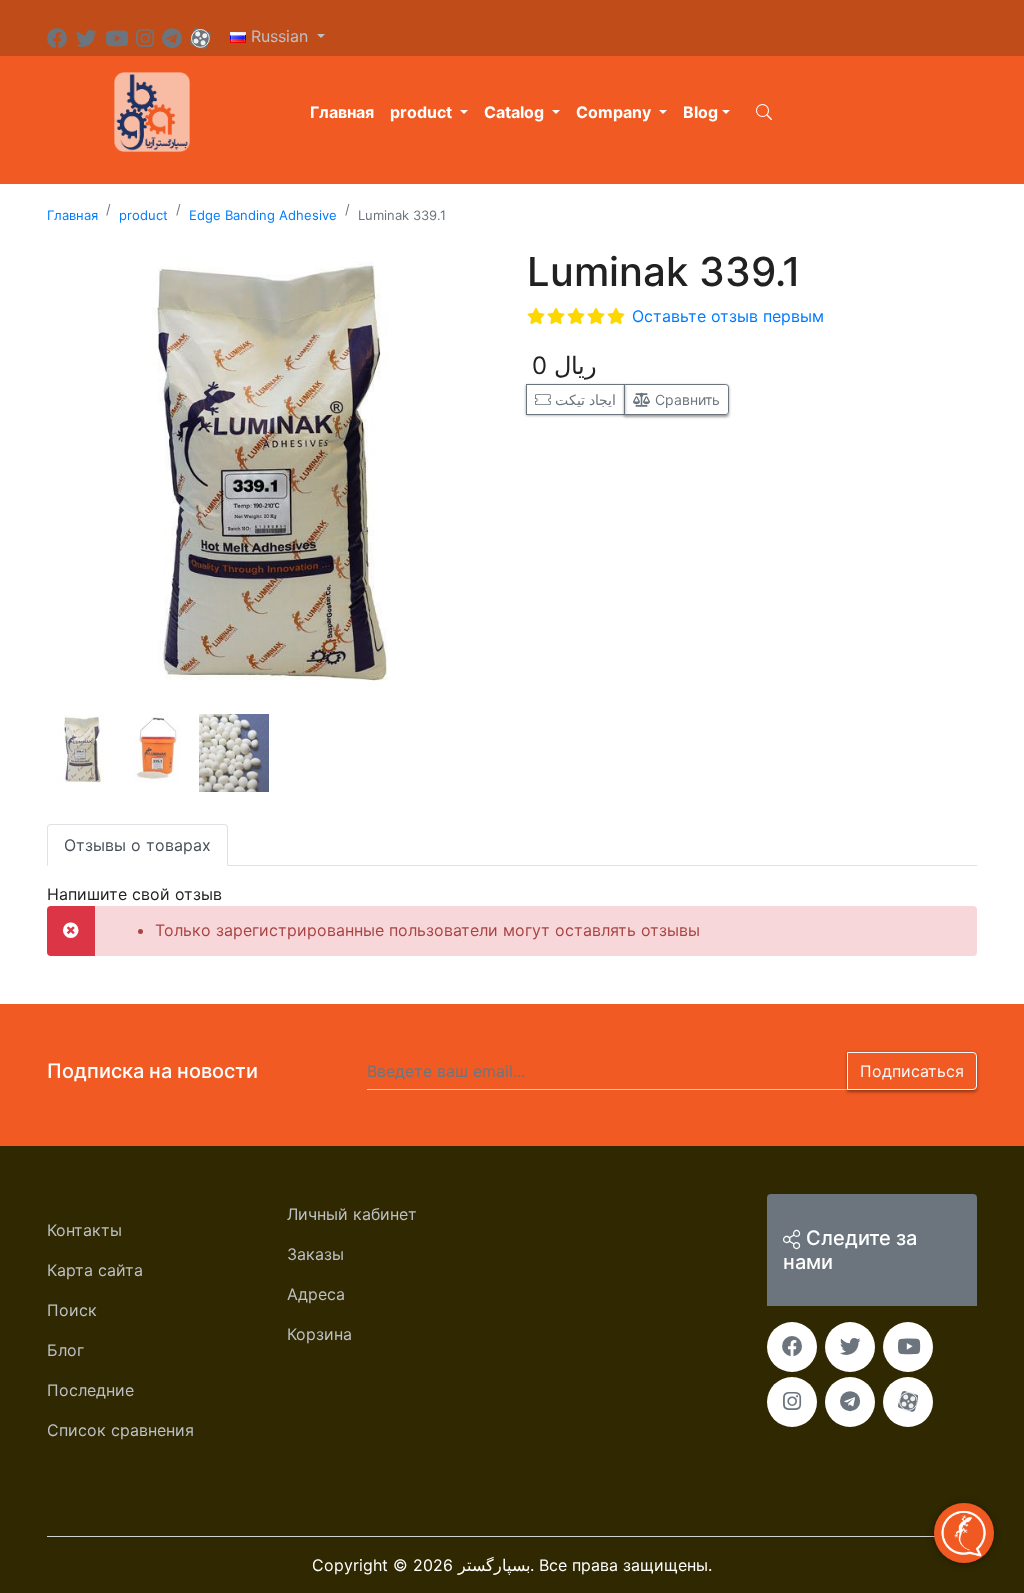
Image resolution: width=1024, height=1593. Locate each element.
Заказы (315, 1254)
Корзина (319, 1334)
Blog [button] (700, 112)
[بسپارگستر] (152, 110)
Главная (342, 112)
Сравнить (685, 399)
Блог (65, 1350)
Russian (279, 36)
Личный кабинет (352, 1214)
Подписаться (912, 1071)
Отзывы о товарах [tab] (137, 845)
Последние (90, 1390)
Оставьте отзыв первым (728, 316)
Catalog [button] (516, 112)
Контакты (84, 1230)
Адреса (316, 1294)
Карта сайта (95, 1270)
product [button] (423, 112)
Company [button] (615, 112)
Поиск (72, 1310)
